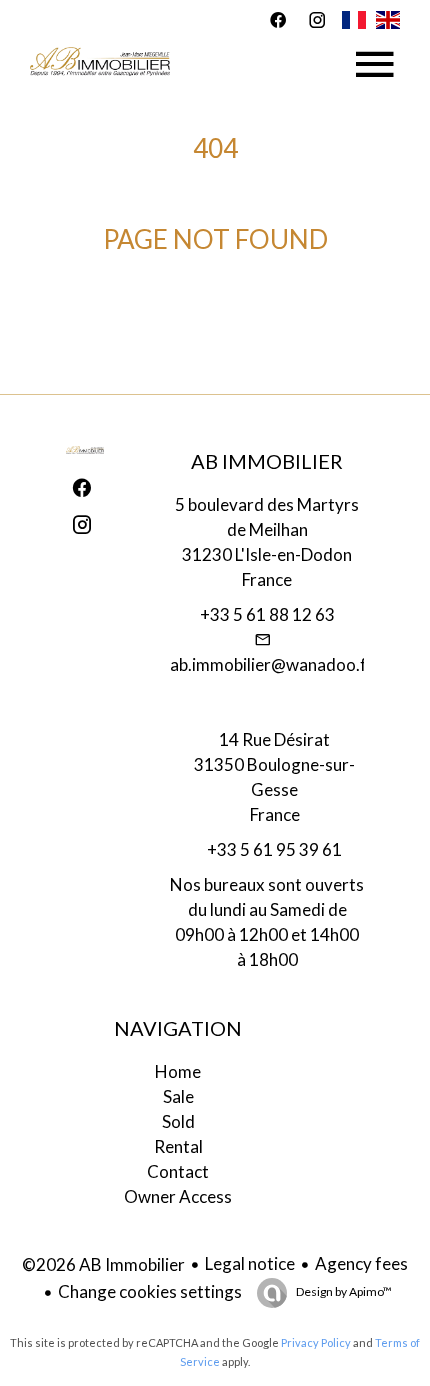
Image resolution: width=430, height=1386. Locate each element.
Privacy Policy (316, 1342)
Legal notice (250, 1263)
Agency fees (361, 1263)
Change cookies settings (150, 1291)
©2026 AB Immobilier (103, 1264)
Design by (343, 1291)
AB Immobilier (267, 461)
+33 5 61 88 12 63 (267, 614)
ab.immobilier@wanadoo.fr (272, 664)
